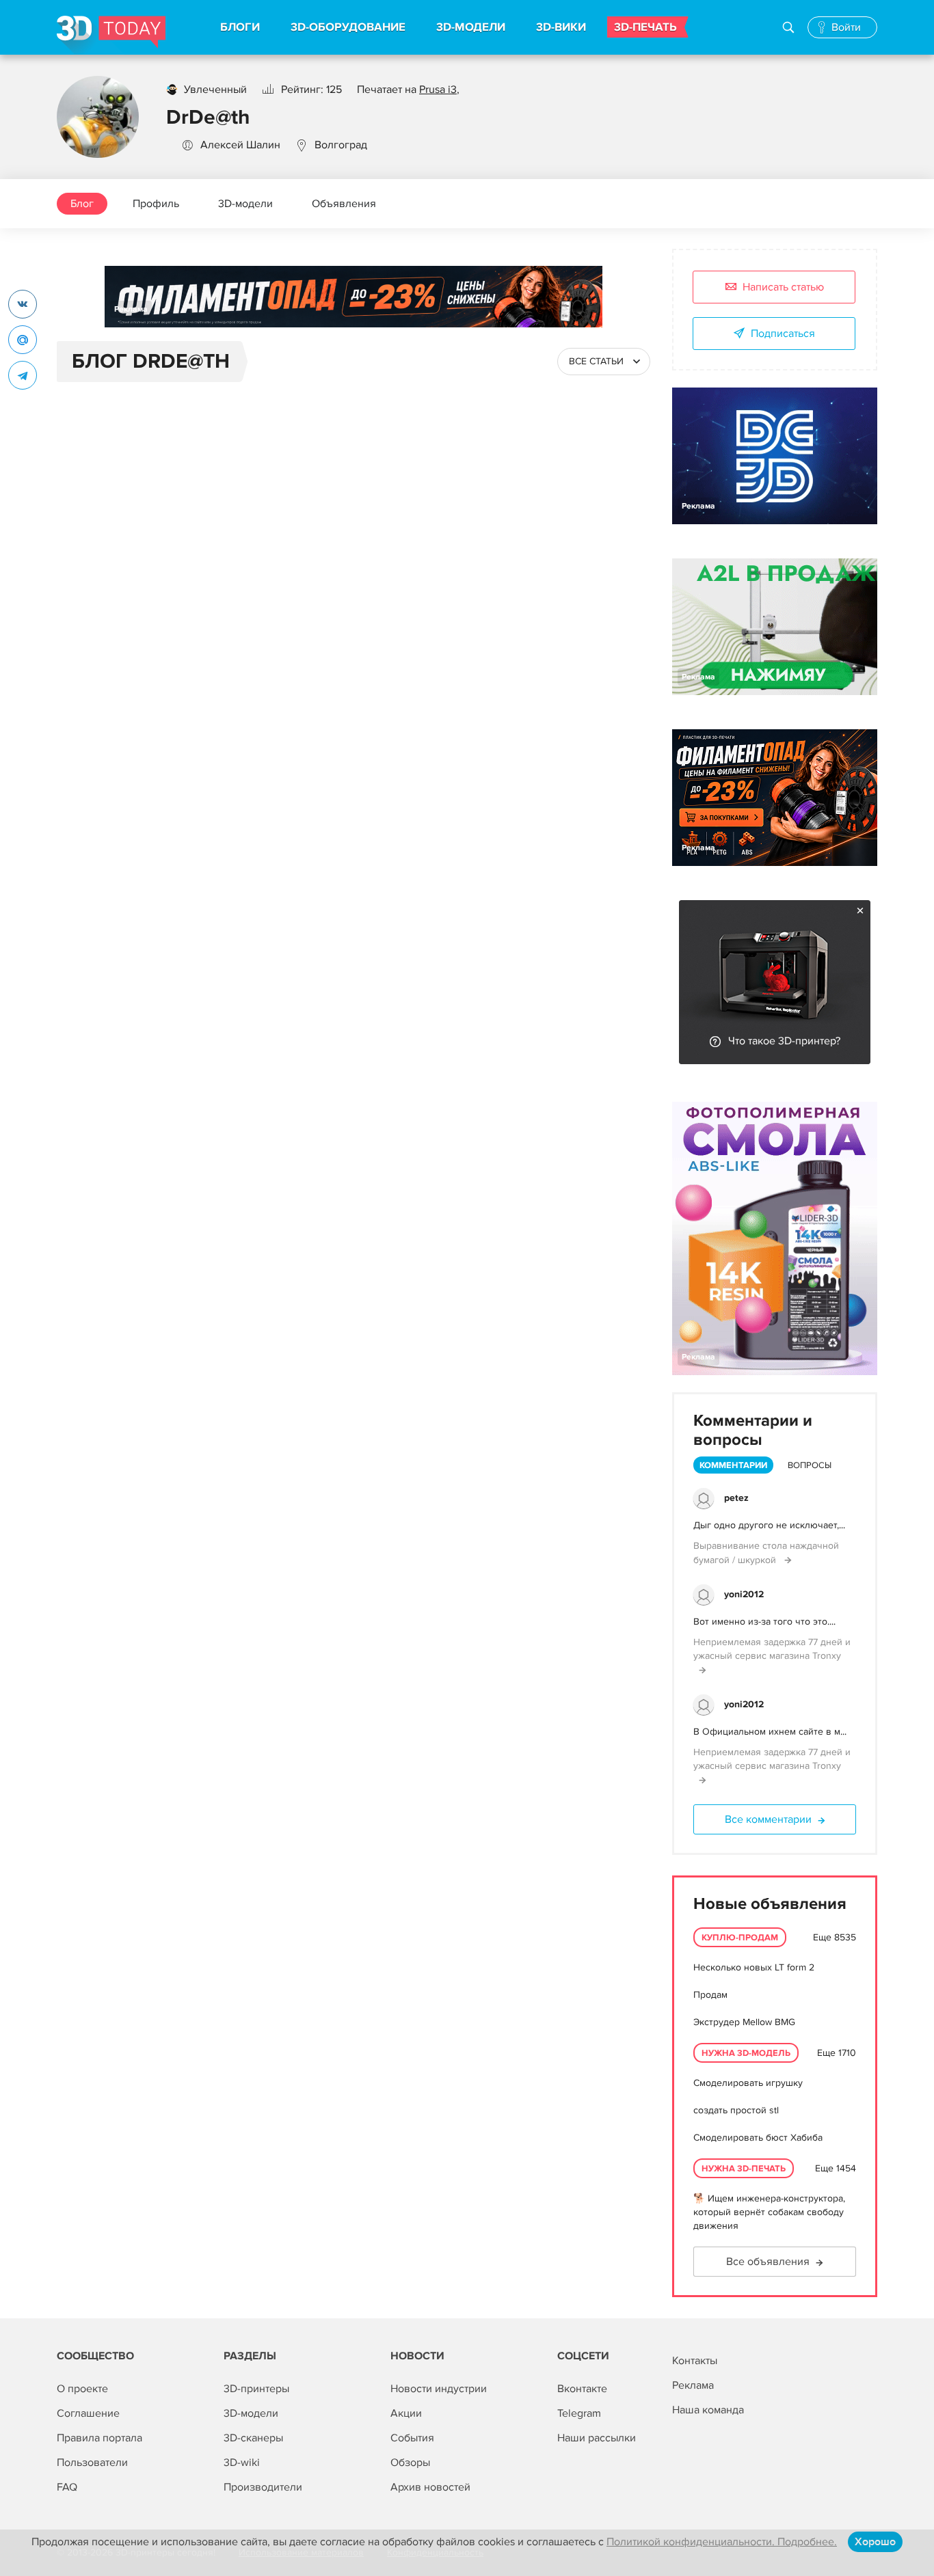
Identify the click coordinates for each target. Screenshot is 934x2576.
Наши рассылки (597, 2438)
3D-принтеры (256, 2389)
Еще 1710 (837, 2053)
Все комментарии (768, 1819)
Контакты (695, 2361)
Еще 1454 (836, 2168)
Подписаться (783, 334)
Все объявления (768, 2262)
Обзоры (410, 2463)
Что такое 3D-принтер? (784, 1041)
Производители (263, 2487)
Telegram (579, 2413)
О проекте (82, 2389)
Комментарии (733, 1465)
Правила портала (99, 2438)
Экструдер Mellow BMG (744, 2022)
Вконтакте (582, 2389)
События (412, 2438)
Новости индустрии (439, 2389)
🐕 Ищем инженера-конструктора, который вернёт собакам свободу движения (769, 2212)
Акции (406, 2413)
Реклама (131, 309)
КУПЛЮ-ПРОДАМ (740, 1938)
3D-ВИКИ (561, 27)
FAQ (67, 2487)
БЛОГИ (240, 27)
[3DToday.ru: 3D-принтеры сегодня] (111, 35)
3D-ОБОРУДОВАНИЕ (348, 27)
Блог (82, 204)
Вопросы (810, 1465)
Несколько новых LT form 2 (754, 1967)
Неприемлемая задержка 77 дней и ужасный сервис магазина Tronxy (772, 1649)
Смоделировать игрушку (748, 2083)
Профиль (156, 204)
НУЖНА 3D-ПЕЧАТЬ (744, 2169)
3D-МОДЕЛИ (471, 27)
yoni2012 (744, 1594)
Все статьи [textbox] (596, 361)
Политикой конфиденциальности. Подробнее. (722, 2542)
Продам (710, 1995)
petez (736, 1498)
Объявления (344, 204)
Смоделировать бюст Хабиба (758, 2138)
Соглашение (88, 2413)
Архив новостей (430, 2487)
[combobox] (604, 362)
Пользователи (92, 2463)
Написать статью (783, 287)
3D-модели (245, 204)
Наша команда (708, 2410)
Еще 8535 (835, 1937)
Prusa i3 (438, 90)
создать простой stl (736, 2110)
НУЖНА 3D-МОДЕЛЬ (746, 2053)
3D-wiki (242, 2463)
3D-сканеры (253, 2438)
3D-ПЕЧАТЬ (645, 27)
